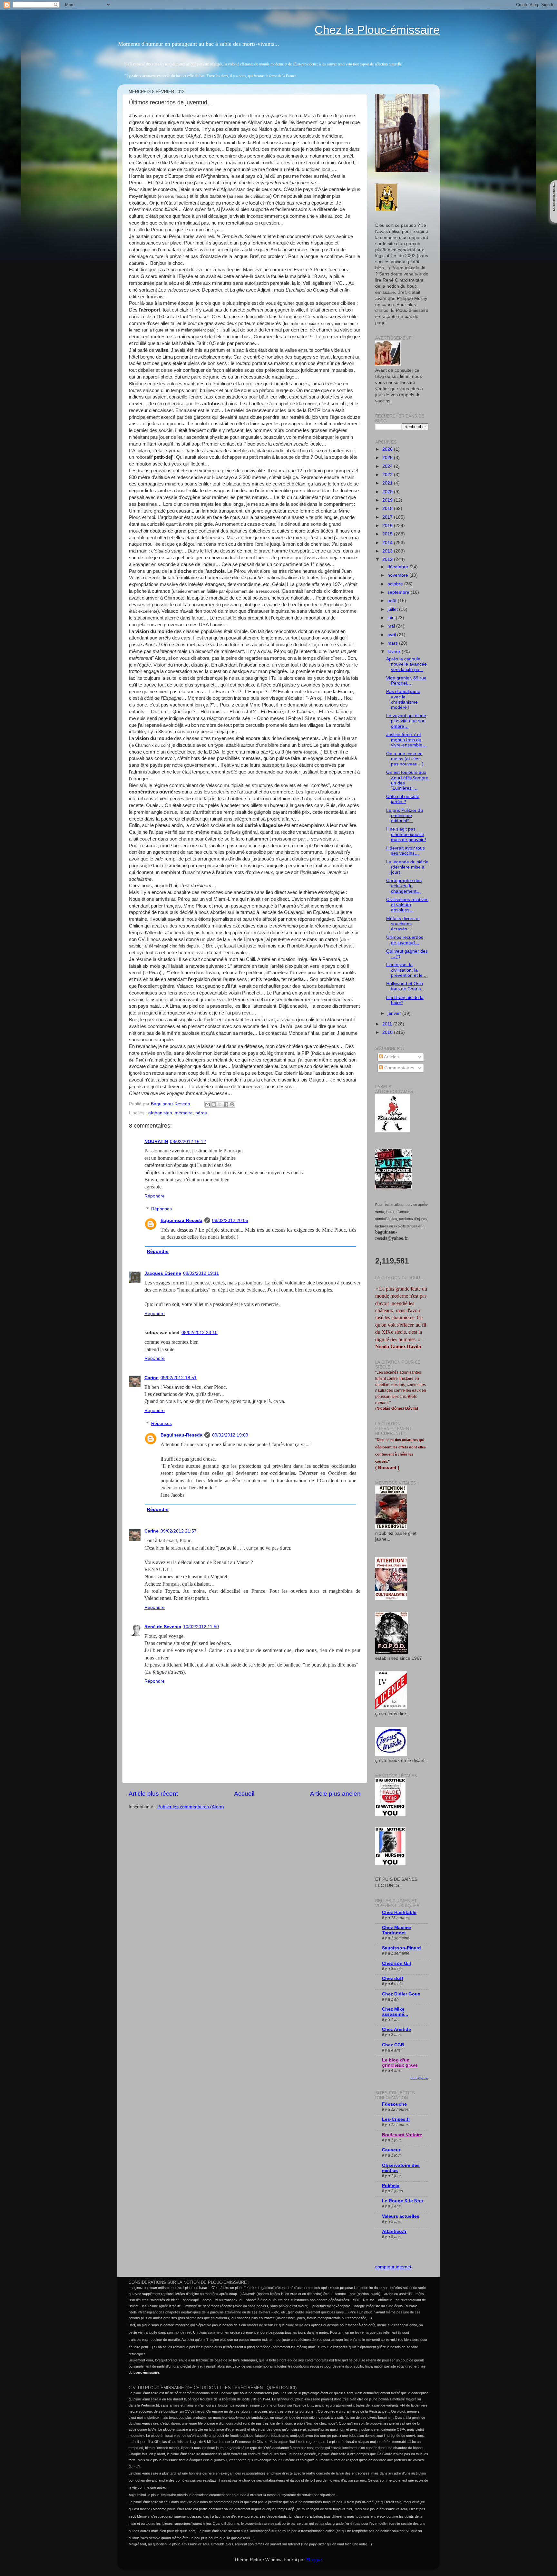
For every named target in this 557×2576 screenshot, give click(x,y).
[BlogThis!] (214, 1104)
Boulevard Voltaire (402, 2135)
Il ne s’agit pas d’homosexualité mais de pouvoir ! (406, 834)
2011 (388, 1024)
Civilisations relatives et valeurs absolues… (407, 905)
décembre (398, 567)
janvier (395, 1013)
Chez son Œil (396, 1963)
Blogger (314, 2560)
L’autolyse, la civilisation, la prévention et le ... (407, 970)
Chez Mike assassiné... (395, 2012)
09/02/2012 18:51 (179, 1378)
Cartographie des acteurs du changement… (404, 886)
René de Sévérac (163, 1627)
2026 (388, 449)
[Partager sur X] (220, 1104)
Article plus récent (153, 1794)
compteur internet (393, 2267)
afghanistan (160, 1113)
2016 (388, 526)
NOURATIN (156, 1142)
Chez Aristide (396, 2029)
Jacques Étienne (163, 1273)
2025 (388, 458)
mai (392, 626)
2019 (388, 500)
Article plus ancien (335, 1794)
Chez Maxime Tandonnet (396, 1930)
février (395, 652)
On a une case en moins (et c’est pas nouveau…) (405, 759)
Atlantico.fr (394, 2231)
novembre (398, 575)
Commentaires (399, 1068)
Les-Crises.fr (396, 2119)
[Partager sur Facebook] (226, 1104)
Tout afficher (419, 2078)
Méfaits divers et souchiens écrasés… (403, 924)
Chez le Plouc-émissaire (377, 30)
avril (392, 635)
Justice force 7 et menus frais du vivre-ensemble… (406, 740)
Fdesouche (394, 2104)
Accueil (244, 1794)
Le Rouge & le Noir (403, 2201)
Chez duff (393, 1979)
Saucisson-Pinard (401, 1948)
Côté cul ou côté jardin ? (403, 799)
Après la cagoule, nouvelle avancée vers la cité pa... (406, 664)
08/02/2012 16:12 (188, 1142)
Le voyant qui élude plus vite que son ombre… (406, 721)
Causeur (391, 2150)
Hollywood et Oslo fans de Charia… (406, 986)
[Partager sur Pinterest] (232, 1104)
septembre (399, 592)
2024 (388, 466)
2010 (388, 1032)
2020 (388, 492)
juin (392, 618)
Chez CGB (393, 2045)
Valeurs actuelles (401, 2216)
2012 (388, 559)
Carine (151, 1378)
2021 (388, 483)
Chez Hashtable (399, 1913)
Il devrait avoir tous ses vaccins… (406, 851)
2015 (388, 534)
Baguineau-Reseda (181, 1221)
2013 (388, 551)
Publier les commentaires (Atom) (191, 1807)
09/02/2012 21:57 (179, 1531)
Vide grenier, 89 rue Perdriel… (406, 681)
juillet (393, 609)
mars (393, 643)
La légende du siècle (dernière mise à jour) (407, 867)
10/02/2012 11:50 (201, 1627)
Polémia (391, 2186)
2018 (388, 509)
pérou (201, 1113)
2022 (388, 475)
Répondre (155, 1196)
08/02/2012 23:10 (200, 1333)
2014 (388, 543)
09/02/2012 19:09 (230, 1435)
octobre (396, 584)
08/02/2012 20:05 (230, 1221)
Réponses (161, 1209)
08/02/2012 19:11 (201, 1273)
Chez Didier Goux (401, 1994)
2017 (388, 517)
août (393, 601)
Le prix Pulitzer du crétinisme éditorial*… (405, 816)
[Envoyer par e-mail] (208, 1104)
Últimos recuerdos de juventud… (405, 940)
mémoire (184, 1113)
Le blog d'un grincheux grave (400, 2063)
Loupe (554, 217)
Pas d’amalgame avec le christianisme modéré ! (403, 699)
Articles (391, 1057)
